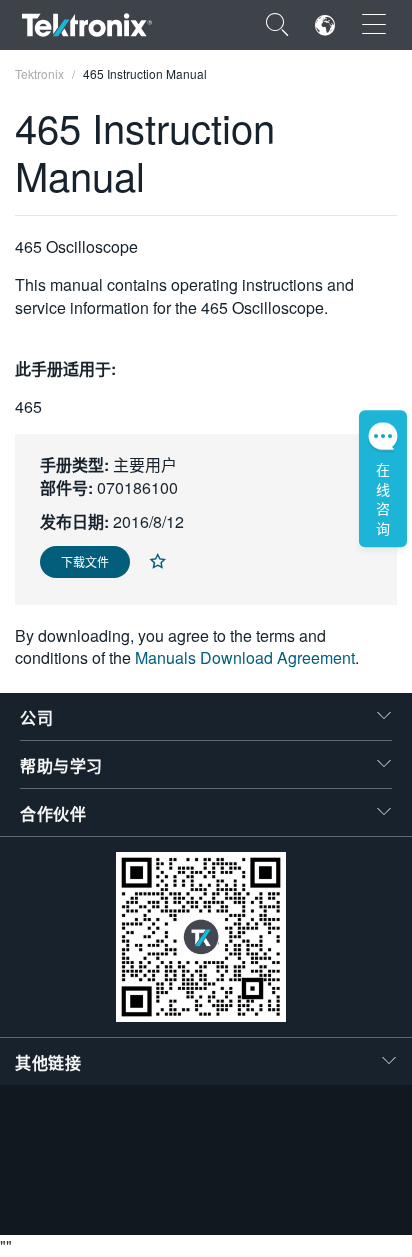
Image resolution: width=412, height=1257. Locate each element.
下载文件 (85, 561)
